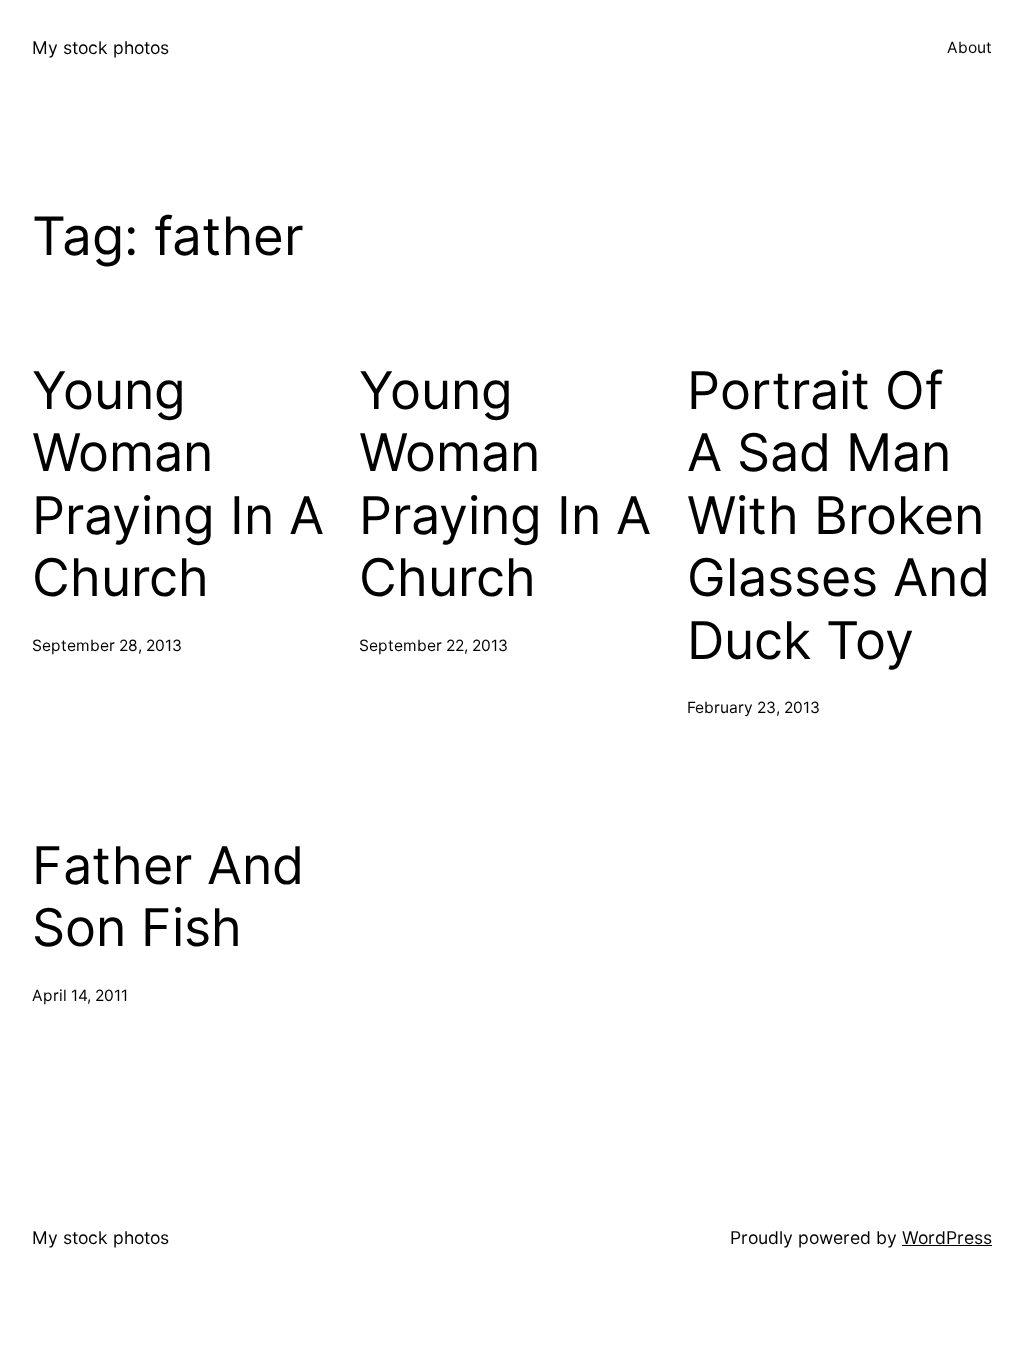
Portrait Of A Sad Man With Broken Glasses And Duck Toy (838, 516)
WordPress (947, 1237)
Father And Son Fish (168, 897)
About (969, 47)
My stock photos (100, 47)
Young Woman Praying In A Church (178, 484)
